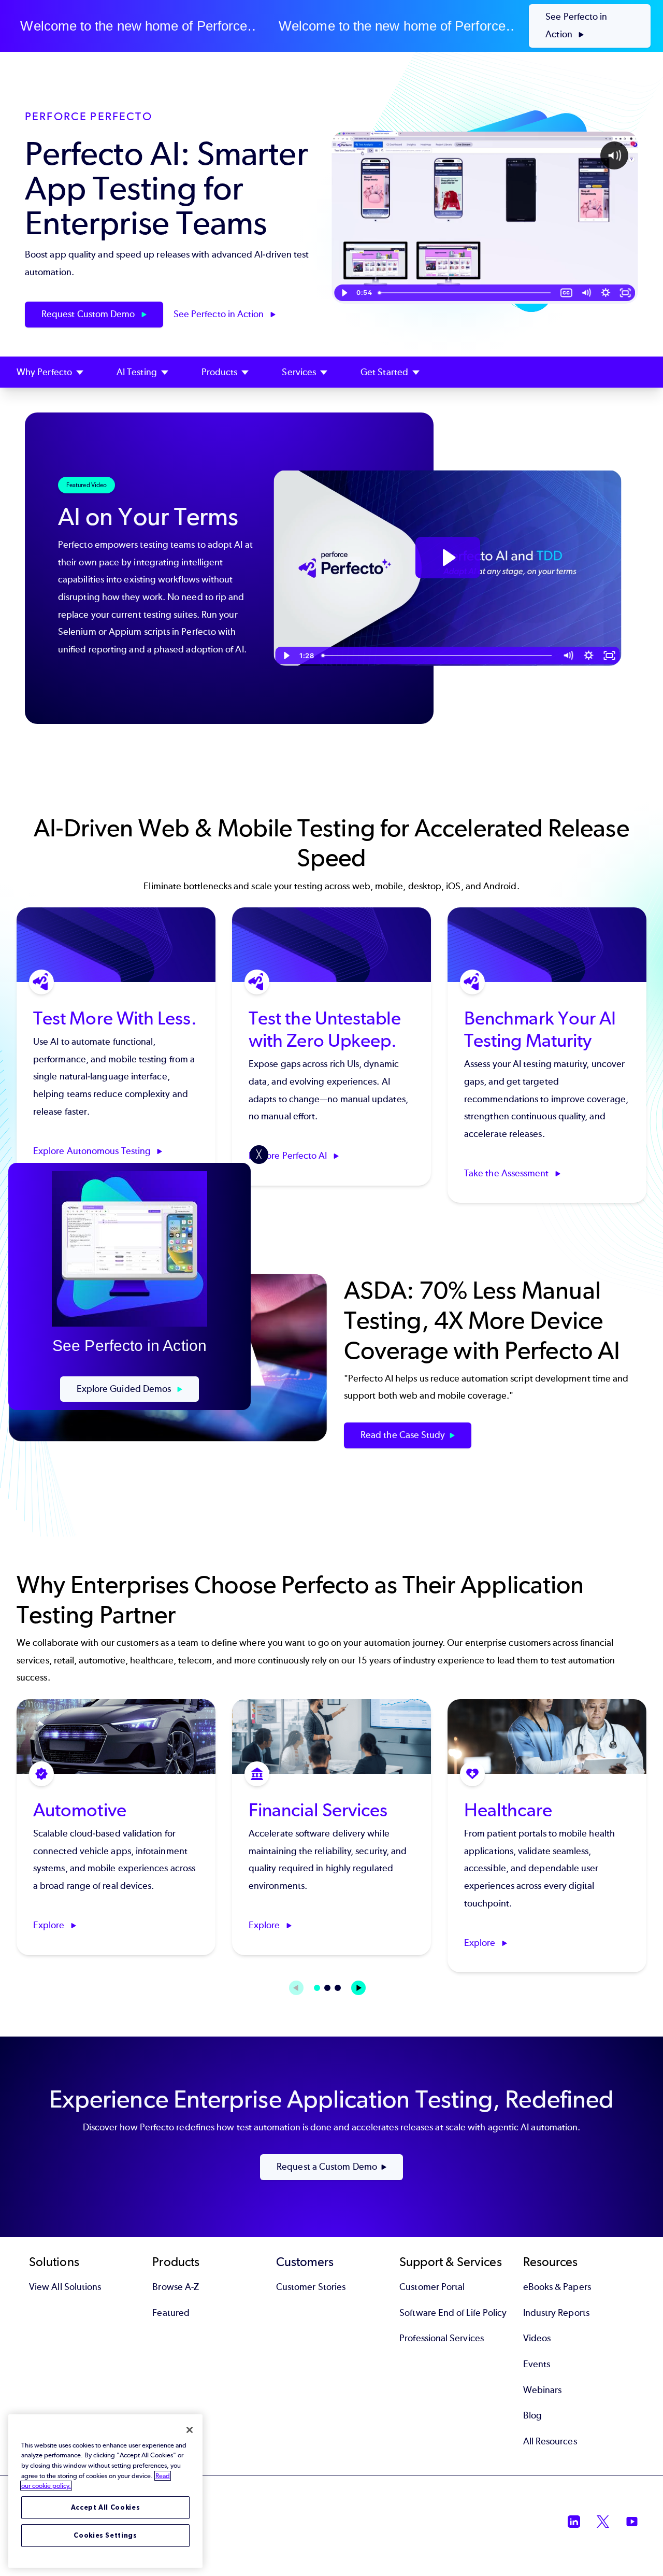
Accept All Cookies (106, 2507)
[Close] (190, 2430)
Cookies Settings (105, 2535)
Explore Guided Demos (125, 1389)
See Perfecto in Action (576, 25)
